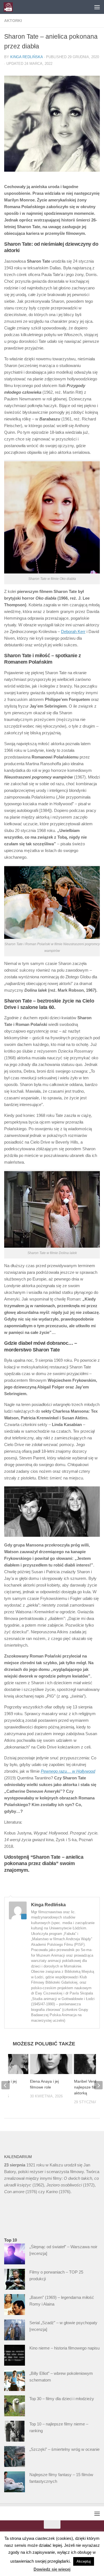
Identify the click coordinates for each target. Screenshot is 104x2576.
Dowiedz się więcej (52, 2569)
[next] (98, 2085)
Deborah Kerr (73, 631)
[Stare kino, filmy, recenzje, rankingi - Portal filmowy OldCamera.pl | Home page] (10, 7)
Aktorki (13, 21)
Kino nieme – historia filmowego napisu (64, 2348)
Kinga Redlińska (26, 57)
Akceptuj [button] (84, 2561)
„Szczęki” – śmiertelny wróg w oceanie (64, 2449)
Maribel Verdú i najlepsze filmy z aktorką (88, 2087)
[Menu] (97, 7)
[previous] (6, 2085)
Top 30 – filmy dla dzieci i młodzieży (62, 2399)
